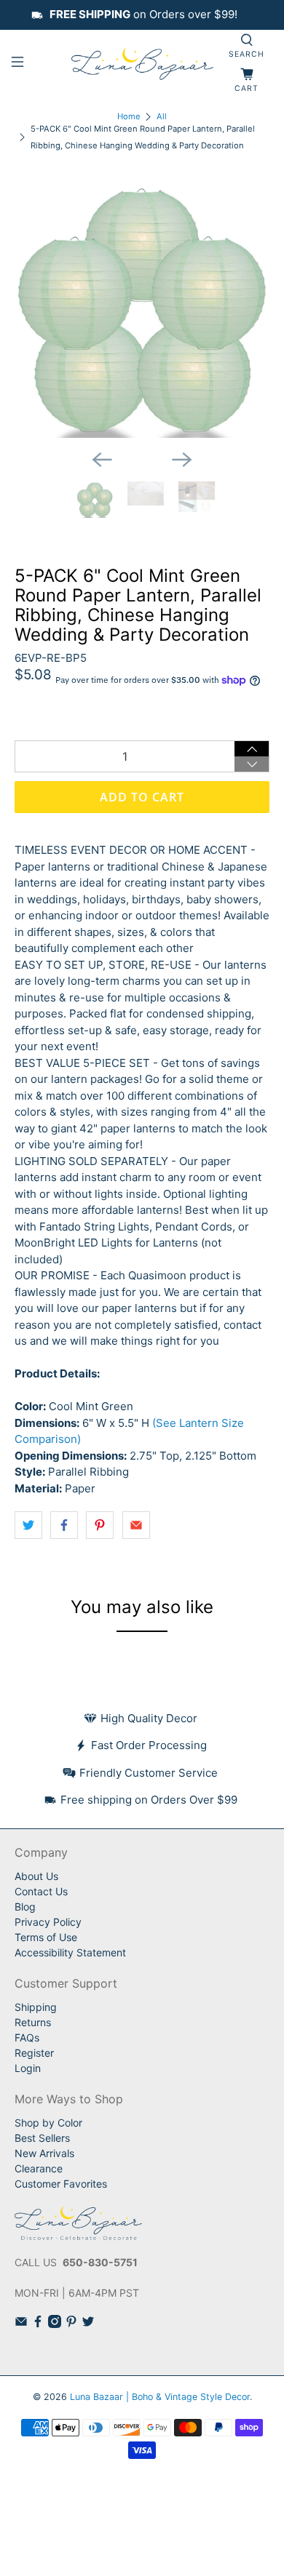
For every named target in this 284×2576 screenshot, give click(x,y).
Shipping (36, 2007)
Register (34, 2053)
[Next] (182, 460)
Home (129, 117)
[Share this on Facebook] (64, 1525)
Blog (25, 1907)
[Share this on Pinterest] (100, 1525)
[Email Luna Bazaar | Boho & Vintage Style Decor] (21, 2324)
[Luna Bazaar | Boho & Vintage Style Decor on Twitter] (88, 2324)
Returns (33, 2022)
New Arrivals (44, 2153)
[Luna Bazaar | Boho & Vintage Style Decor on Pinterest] (71, 2324)
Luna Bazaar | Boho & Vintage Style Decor (160, 2397)
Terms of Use (46, 1937)
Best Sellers (42, 2138)
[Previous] (102, 460)
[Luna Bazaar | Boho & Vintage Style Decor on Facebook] (38, 2324)
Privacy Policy (48, 1922)
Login (28, 2068)
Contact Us (41, 1891)
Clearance (39, 2168)
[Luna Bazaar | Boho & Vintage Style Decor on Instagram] (55, 2324)
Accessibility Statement (70, 1952)
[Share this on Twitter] (28, 1525)
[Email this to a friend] (136, 1525)
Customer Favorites (61, 2184)
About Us (36, 1876)
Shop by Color (48, 2123)
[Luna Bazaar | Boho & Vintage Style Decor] (142, 64)
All (162, 117)
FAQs (27, 2037)
